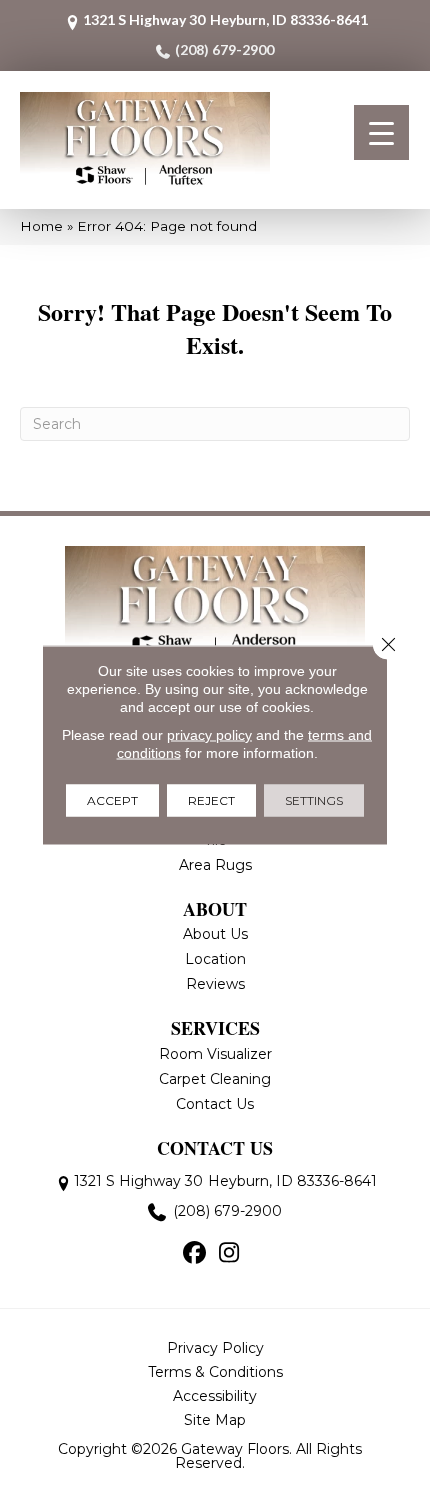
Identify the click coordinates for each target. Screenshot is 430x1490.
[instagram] (229, 1254)
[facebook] (194, 1254)
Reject (211, 800)
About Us (215, 934)
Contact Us (215, 1104)
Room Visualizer (215, 1054)
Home (41, 226)
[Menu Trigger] (381, 132)
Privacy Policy (215, 1348)
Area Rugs (215, 865)
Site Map (215, 1420)
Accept (112, 800)
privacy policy (209, 735)
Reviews (215, 984)
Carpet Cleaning (215, 1079)
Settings (314, 800)
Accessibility (215, 1396)
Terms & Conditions (215, 1372)
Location (215, 959)
